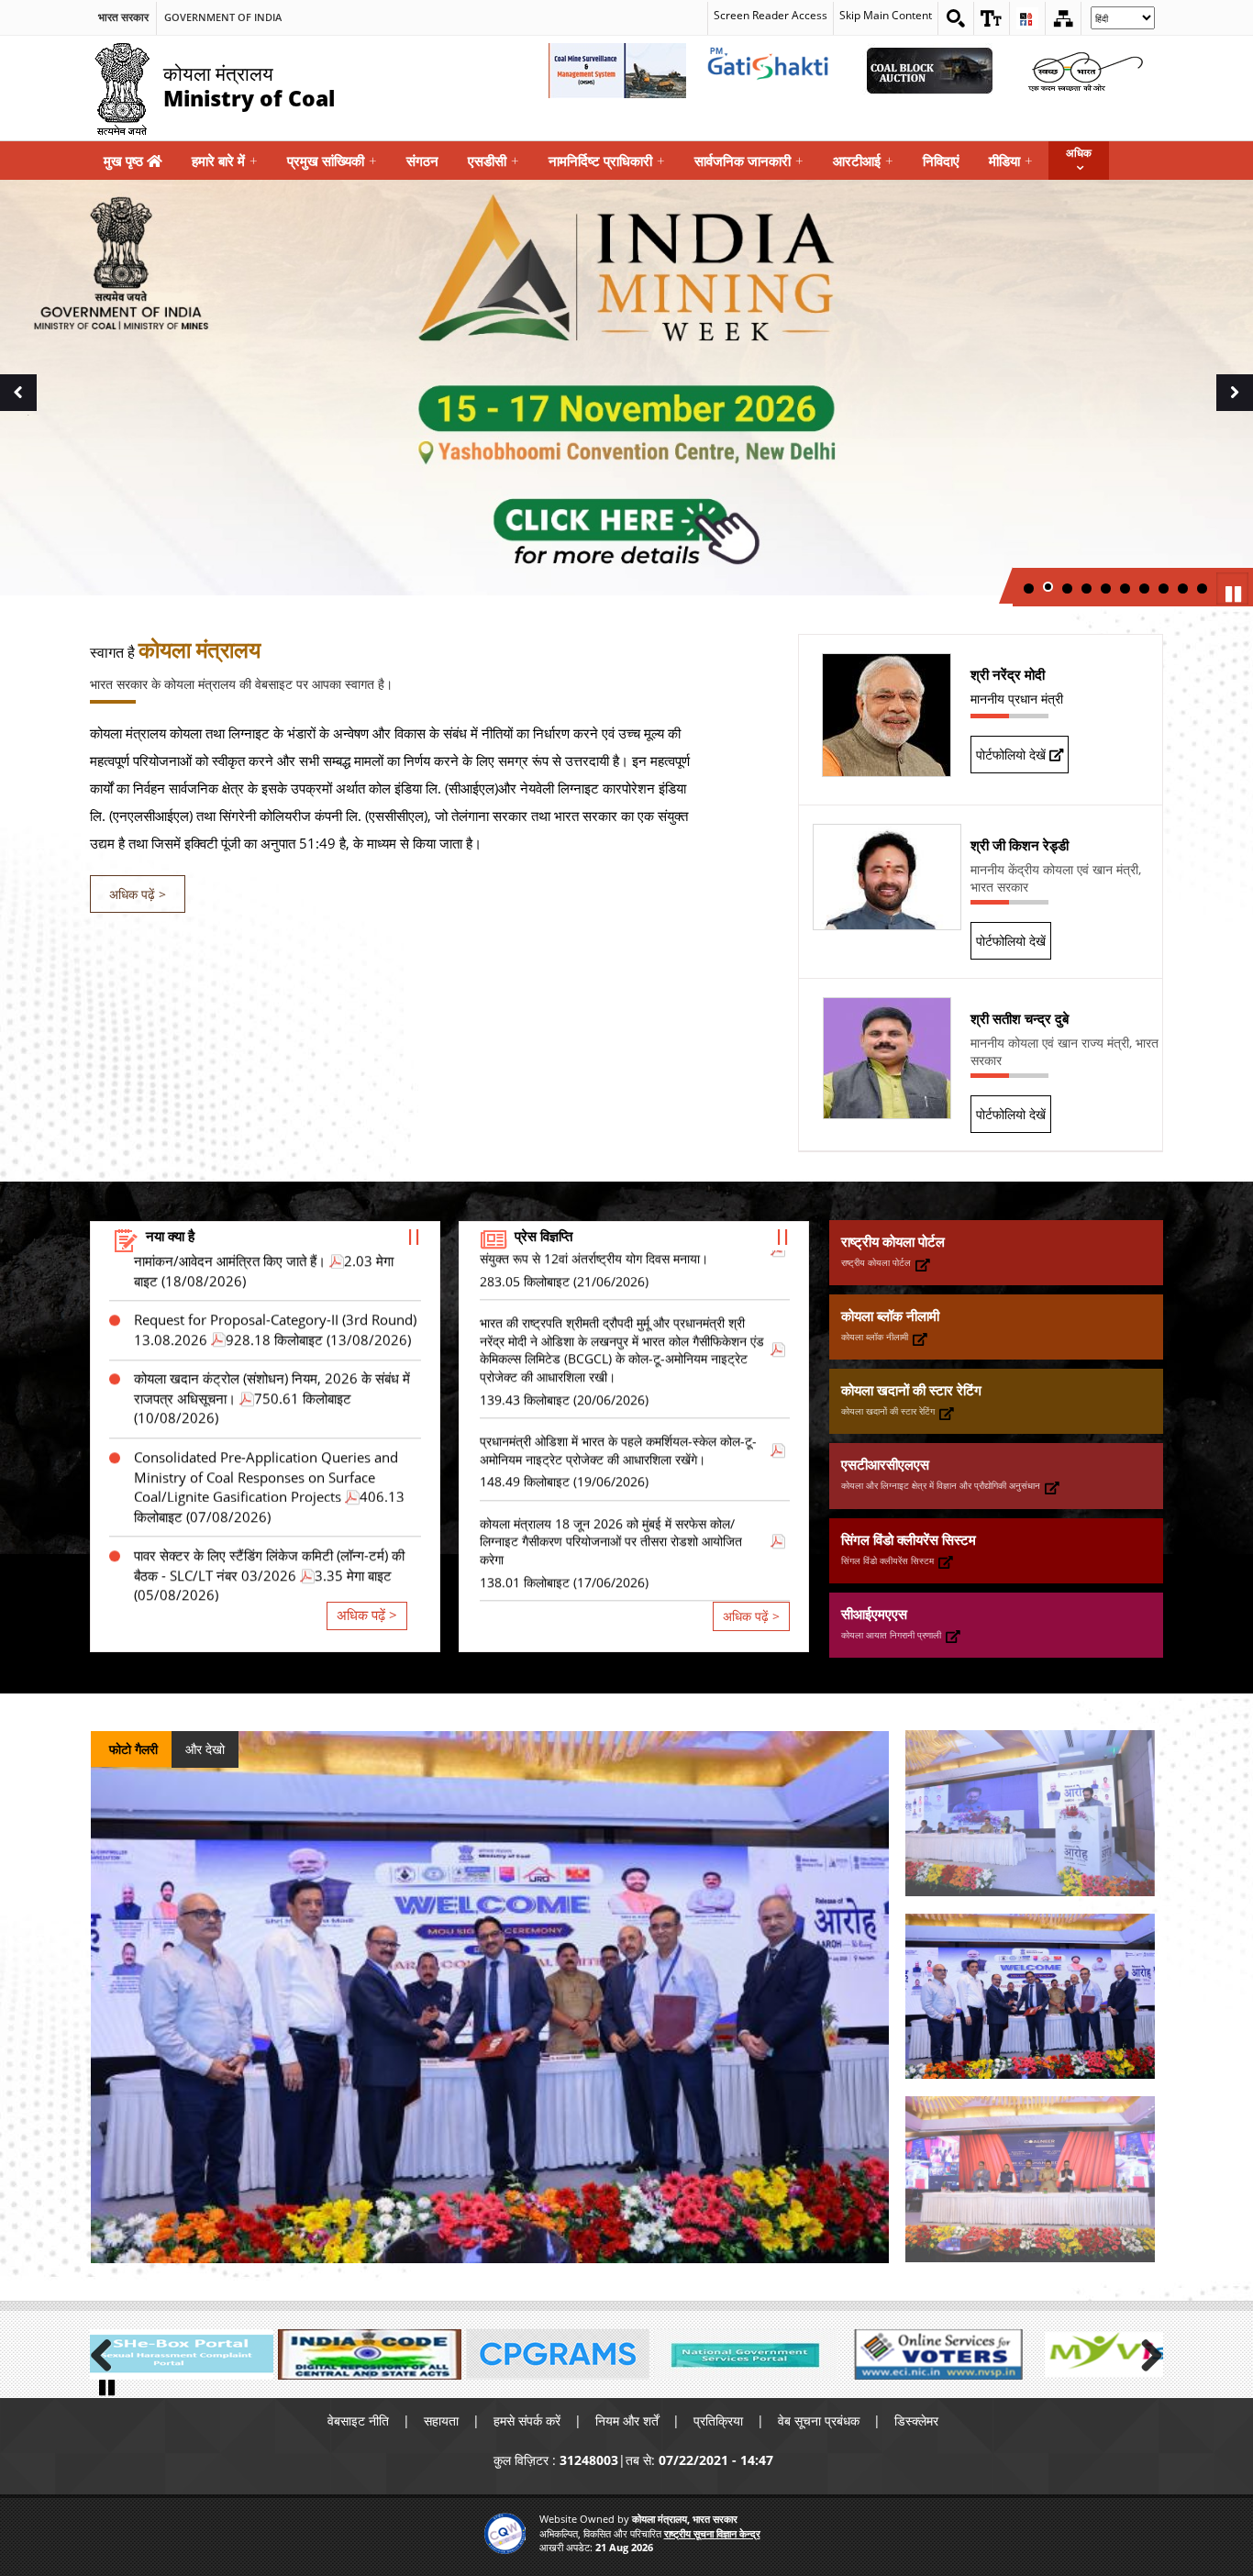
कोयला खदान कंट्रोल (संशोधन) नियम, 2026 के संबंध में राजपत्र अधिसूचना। (272, 1311)
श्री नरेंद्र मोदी (1008, 674)
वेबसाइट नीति (358, 2421)
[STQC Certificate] (505, 2533)
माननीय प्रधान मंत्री (1017, 699)
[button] (992, 18)
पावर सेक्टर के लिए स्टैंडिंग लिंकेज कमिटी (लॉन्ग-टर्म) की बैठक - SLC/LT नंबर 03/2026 (269, 1488)
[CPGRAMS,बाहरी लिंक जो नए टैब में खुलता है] (558, 2354)
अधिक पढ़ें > (138, 894)
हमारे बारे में (225, 161)
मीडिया (1011, 161)
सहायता (441, 2421)
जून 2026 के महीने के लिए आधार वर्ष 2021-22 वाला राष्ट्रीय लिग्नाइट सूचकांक (266, 1567)
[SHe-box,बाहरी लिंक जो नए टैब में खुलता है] (182, 2354)
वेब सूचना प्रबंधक (819, 2421)
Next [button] (1239, 413)
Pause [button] (1235, 593)
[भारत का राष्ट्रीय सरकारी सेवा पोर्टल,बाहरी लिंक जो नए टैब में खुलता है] (746, 2354)
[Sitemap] (1063, 18)
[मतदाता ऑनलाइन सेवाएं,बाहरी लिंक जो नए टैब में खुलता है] (934, 2354)
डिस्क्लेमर (916, 2421)
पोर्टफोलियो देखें (1013, 755)
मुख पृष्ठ (125, 161)
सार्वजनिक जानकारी (749, 161)
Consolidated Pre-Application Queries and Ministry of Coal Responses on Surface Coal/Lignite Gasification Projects (266, 1400)
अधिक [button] (1079, 153)
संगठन (422, 161)
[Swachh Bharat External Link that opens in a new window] (1085, 71)
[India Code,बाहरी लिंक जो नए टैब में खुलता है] (370, 2354)
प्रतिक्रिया (718, 2421)
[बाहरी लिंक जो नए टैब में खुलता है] (923, 1265)
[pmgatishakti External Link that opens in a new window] (773, 71)
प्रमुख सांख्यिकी (332, 161)
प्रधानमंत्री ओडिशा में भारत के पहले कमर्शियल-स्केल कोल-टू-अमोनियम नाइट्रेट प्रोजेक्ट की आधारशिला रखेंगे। (618, 1373)
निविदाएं (941, 161)
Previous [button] (18, 413)
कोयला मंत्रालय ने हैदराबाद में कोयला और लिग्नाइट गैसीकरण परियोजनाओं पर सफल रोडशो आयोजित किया (616, 1555)
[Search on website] (956, 18)
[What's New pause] (414, 1236)
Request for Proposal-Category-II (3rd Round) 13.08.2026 (275, 1253)
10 (1202, 588)
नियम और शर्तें (627, 2421)
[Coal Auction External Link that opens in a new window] (929, 71)
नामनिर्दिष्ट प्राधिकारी (607, 161)
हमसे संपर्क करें (527, 2421)
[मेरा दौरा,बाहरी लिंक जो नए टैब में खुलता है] (1122, 2354)
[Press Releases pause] (782, 1236)
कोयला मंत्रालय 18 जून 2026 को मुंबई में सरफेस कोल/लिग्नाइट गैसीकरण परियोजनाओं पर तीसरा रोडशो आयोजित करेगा (611, 1464)
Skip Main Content (886, 15)
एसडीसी (493, 161)
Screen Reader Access (771, 15)
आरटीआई (863, 161)
